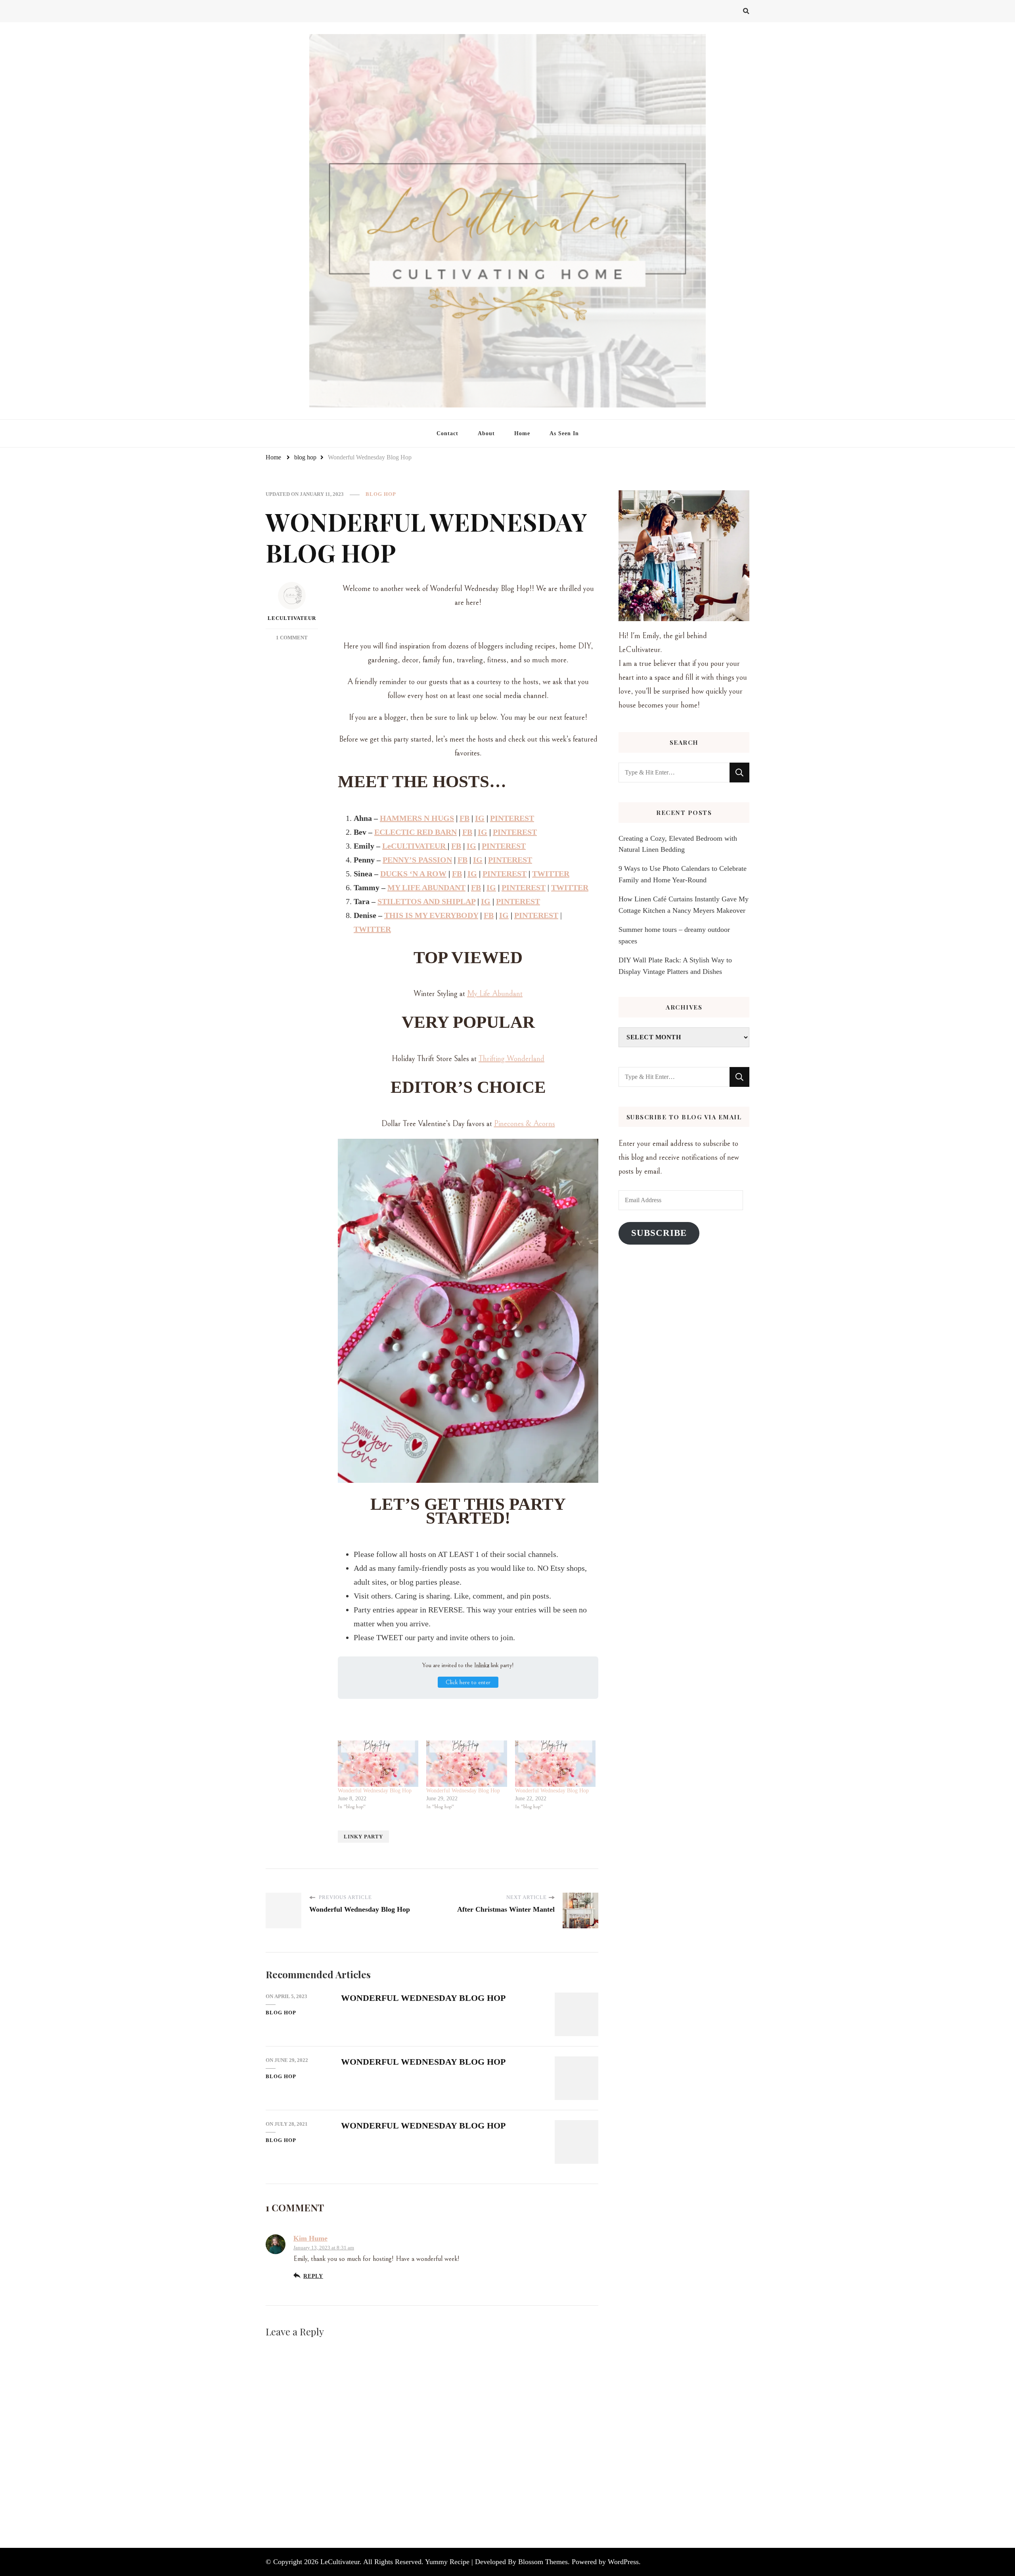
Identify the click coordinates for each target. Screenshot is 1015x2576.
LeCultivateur (292, 618)
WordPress (623, 2562)
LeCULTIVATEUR (415, 846)
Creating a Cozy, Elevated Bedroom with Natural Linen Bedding (678, 844)
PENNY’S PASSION (417, 860)
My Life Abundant (495, 994)
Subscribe (659, 1233)
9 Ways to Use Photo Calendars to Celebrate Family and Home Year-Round (683, 874)
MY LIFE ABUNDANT (426, 887)
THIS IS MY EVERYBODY (431, 915)
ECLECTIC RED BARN (416, 832)
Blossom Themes (543, 2562)
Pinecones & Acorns (525, 1124)
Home (522, 433)
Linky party (363, 1837)
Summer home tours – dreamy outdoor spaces (674, 935)
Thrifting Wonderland (511, 1059)
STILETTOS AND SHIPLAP (426, 901)
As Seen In (564, 433)
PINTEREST (512, 818)
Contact (447, 433)
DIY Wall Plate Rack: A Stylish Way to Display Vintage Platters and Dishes (675, 966)
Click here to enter (468, 1682)
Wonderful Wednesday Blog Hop (375, 1791)
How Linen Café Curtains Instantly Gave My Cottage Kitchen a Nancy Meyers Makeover (684, 905)
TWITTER (551, 874)
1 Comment (292, 638)
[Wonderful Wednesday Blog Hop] (378, 1763)
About (486, 433)
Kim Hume (310, 2238)
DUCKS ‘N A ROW (413, 874)
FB (464, 818)
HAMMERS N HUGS (417, 818)
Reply (313, 2276)
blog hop (381, 494)
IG (480, 818)
